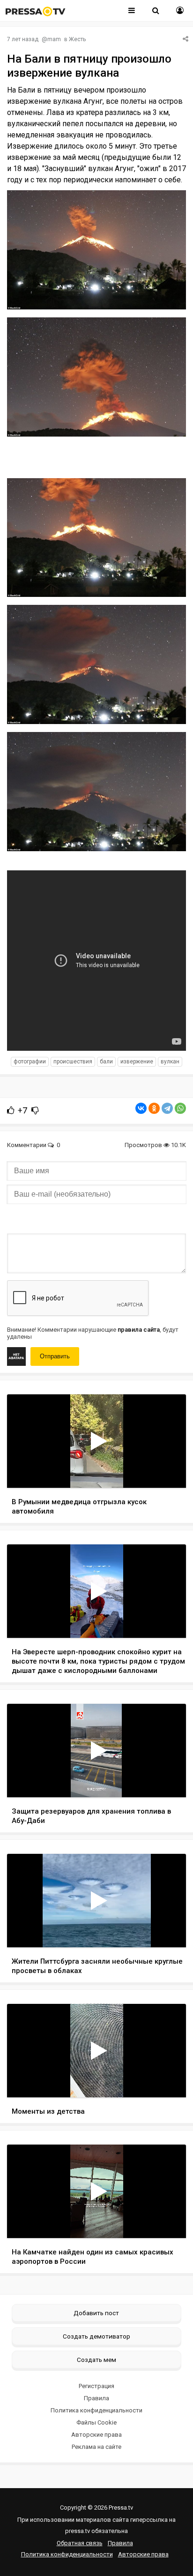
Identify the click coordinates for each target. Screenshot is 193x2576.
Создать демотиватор (96, 2336)
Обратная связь (80, 2543)
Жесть (77, 39)
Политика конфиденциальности (96, 2410)
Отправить (55, 1356)
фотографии (30, 1062)
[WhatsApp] (180, 1108)
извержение (137, 1062)
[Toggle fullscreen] (168, 1472)
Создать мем (96, 2360)
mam (54, 39)
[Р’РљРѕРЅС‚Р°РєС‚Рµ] (141, 1108)
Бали (106, 1062)
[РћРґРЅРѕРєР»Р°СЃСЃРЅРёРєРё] (154, 1108)
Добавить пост (96, 2313)
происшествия (73, 1062)
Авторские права (96, 2435)
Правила (96, 2398)
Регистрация (96, 2386)
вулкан (170, 1062)
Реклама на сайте (96, 2447)
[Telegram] (167, 1108)
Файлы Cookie (96, 2422)
